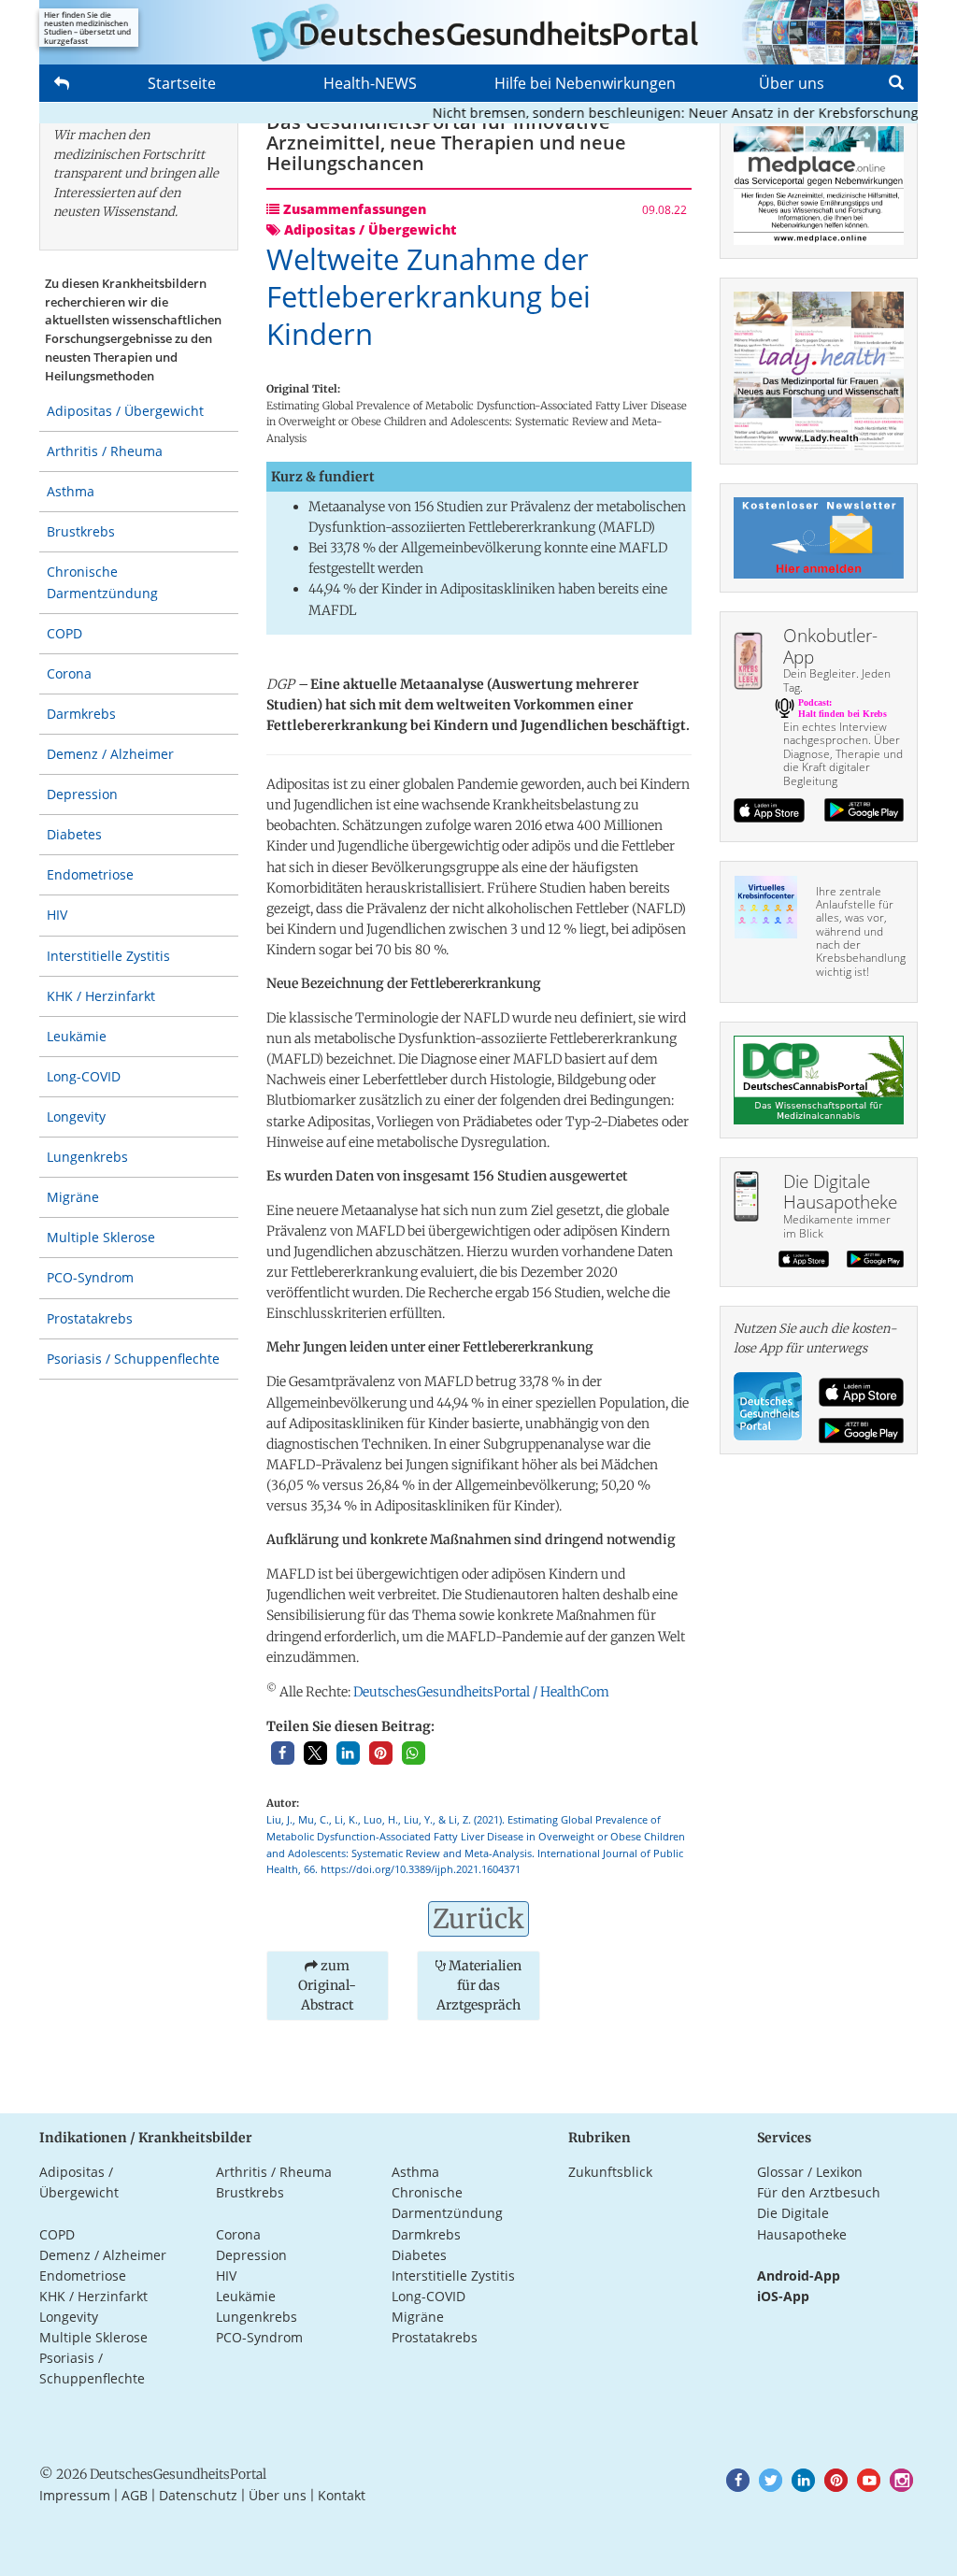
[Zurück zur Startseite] (478, 32)
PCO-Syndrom (90, 1277)
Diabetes (74, 834)
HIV (57, 915)
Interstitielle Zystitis (108, 956)
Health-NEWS (370, 83)
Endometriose (90, 874)
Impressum (75, 2495)
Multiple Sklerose (101, 1237)
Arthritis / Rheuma (105, 451)
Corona (69, 673)
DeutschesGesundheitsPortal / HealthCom (481, 1692)
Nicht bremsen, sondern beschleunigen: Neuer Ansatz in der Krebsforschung (650, 113)
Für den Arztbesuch (819, 2192)
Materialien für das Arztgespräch (479, 1985)
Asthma (71, 491)
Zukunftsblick (610, 2172)
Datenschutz (198, 2495)
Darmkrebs (81, 714)
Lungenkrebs (87, 1157)
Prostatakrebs (90, 1318)
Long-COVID (84, 1076)
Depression (82, 794)
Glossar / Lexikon (810, 2172)
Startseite (182, 83)
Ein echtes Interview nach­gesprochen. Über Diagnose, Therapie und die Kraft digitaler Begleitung (843, 754)
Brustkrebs (81, 531)
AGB (135, 2495)
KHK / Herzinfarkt (101, 996)
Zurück (478, 1919)
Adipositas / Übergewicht (125, 411)
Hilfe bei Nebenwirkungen (585, 83)
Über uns (792, 83)
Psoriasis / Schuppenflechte (133, 1359)
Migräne (73, 1197)
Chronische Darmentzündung (102, 582)
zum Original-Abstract (327, 1985)
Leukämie (77, 1036)
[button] (283, 1753)
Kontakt (342, 2495)
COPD (64, 633)
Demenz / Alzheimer (110, 754)
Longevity (76, 1116)
